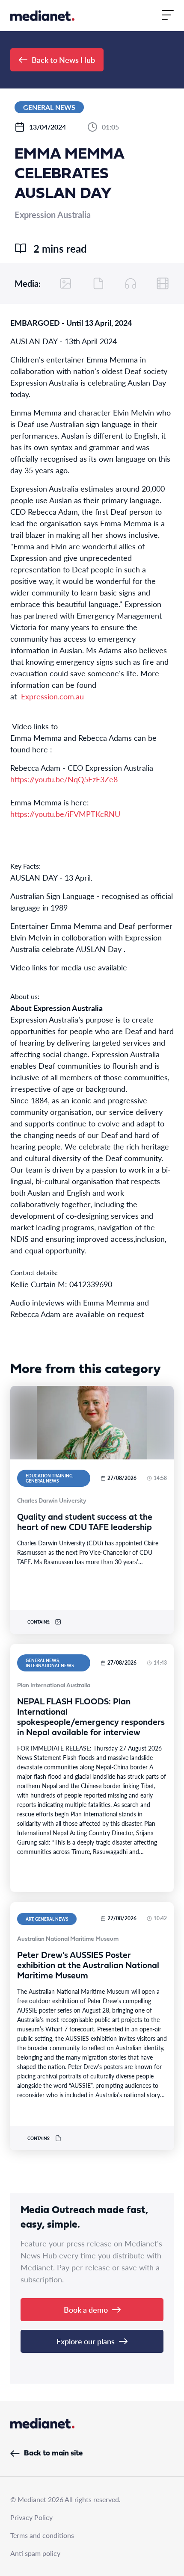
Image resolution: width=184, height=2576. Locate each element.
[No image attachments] (66, 283)
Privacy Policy (31, 2517)
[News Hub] (42, 16)
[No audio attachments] (131, 283)
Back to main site (53, 2454)
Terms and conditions (42, 2535)
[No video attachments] (163, 283)
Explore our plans (86, 2341)
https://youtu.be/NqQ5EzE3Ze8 (64, 779)
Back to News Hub (63, 60)
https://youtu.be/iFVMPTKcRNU (65, 814)
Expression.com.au (52, 696)
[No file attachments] (98, 283)
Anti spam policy (35, 2553)
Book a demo (86, 2309)
